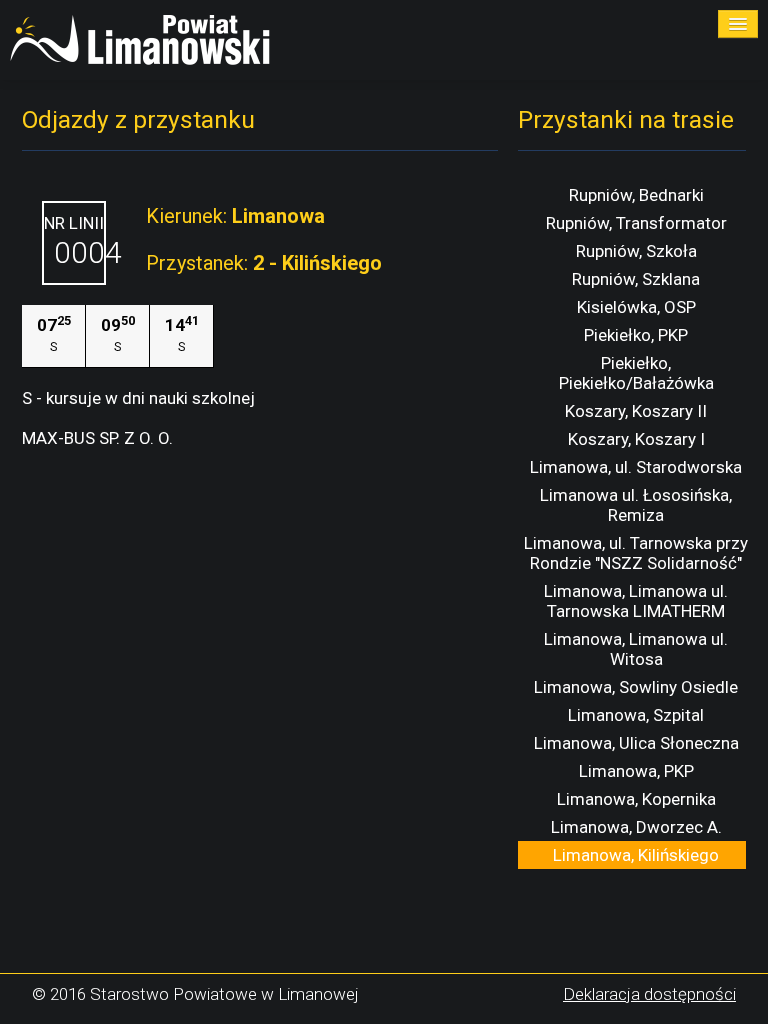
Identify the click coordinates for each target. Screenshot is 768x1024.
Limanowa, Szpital (636, 715)
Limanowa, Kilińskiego (636, 855)
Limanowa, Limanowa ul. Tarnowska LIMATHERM (636, 601)
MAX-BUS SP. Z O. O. (97, 438)
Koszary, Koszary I (636, 439)
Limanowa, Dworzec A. (636, 827)
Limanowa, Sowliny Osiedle (636, 687)
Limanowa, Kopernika (636, 799)
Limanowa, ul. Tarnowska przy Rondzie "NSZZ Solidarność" (636, 553)
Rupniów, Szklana (636, 279)
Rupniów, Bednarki (636, 195)
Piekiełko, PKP (636, 335)
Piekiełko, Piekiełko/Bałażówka (636, 373)
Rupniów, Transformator (636, 223)
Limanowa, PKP (636, 771)
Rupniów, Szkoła (636, 251)
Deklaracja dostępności (649, 994)
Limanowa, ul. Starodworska (636, 467)
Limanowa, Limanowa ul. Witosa (636, 649)
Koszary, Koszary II (636, 411)
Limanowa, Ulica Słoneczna (636, 743)
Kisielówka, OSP (636, 307)
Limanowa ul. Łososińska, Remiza (636, 505)
